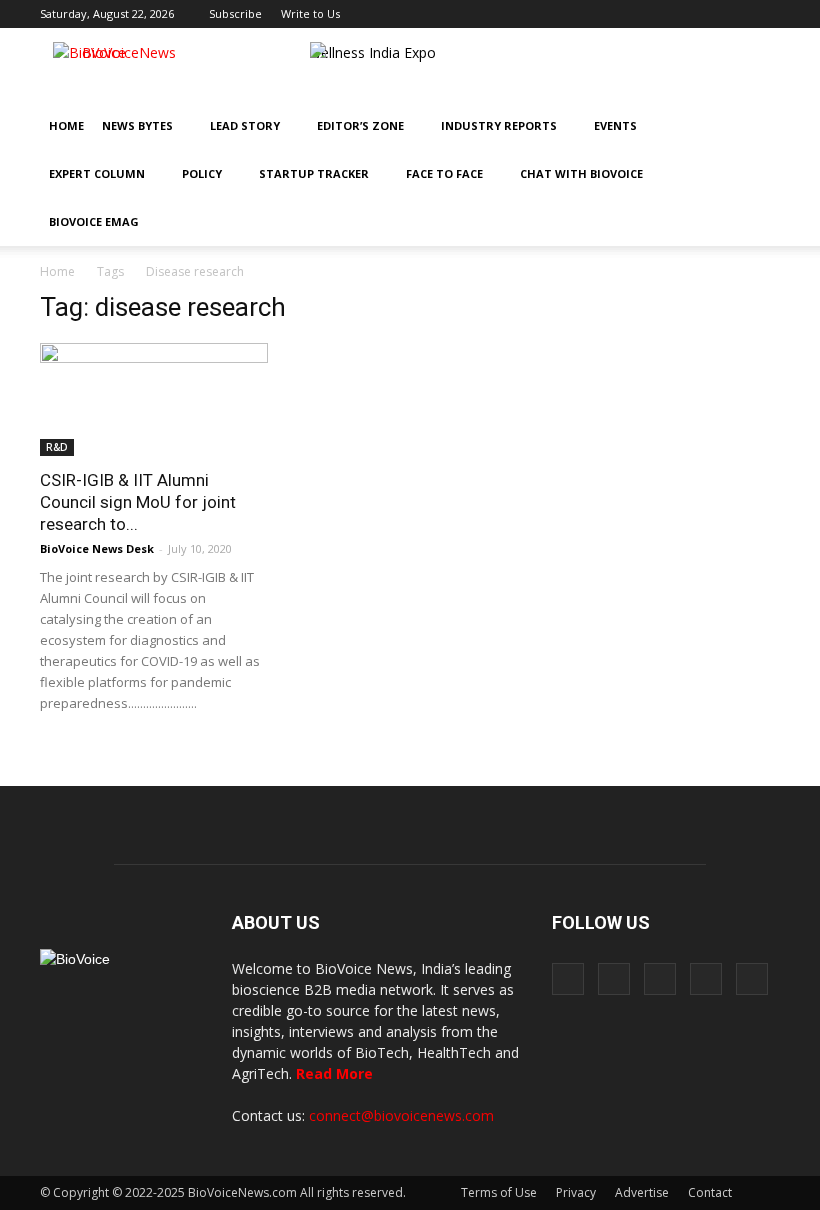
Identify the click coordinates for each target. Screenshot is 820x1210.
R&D (57, 447)
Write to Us (310, 13)
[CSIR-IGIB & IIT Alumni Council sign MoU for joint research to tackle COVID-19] (154, 399)
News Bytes (137, 125)
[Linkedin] (699, 14)
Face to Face (444, 173)
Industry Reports (499, 125)
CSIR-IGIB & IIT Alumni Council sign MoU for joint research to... (138, 502)
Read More (334, 1073)
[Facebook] (633, 14)
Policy (202, 173)
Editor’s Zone (360, 125)
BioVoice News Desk (97, 548)
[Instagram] (666, 14)
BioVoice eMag (94, 221)
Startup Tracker (314, 173)
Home (66, 125)
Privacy (576, 1192)
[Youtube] (765, 14)
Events (615, 125)
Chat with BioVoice (581, 173)
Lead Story (245, 125)
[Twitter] (732, 14)
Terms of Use (499, 1192)
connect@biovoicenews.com (401, 1115)
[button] (708, 222)
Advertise (642, 1192)
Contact (710, 1192)
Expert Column (97, 173)
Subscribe (235, 13)
